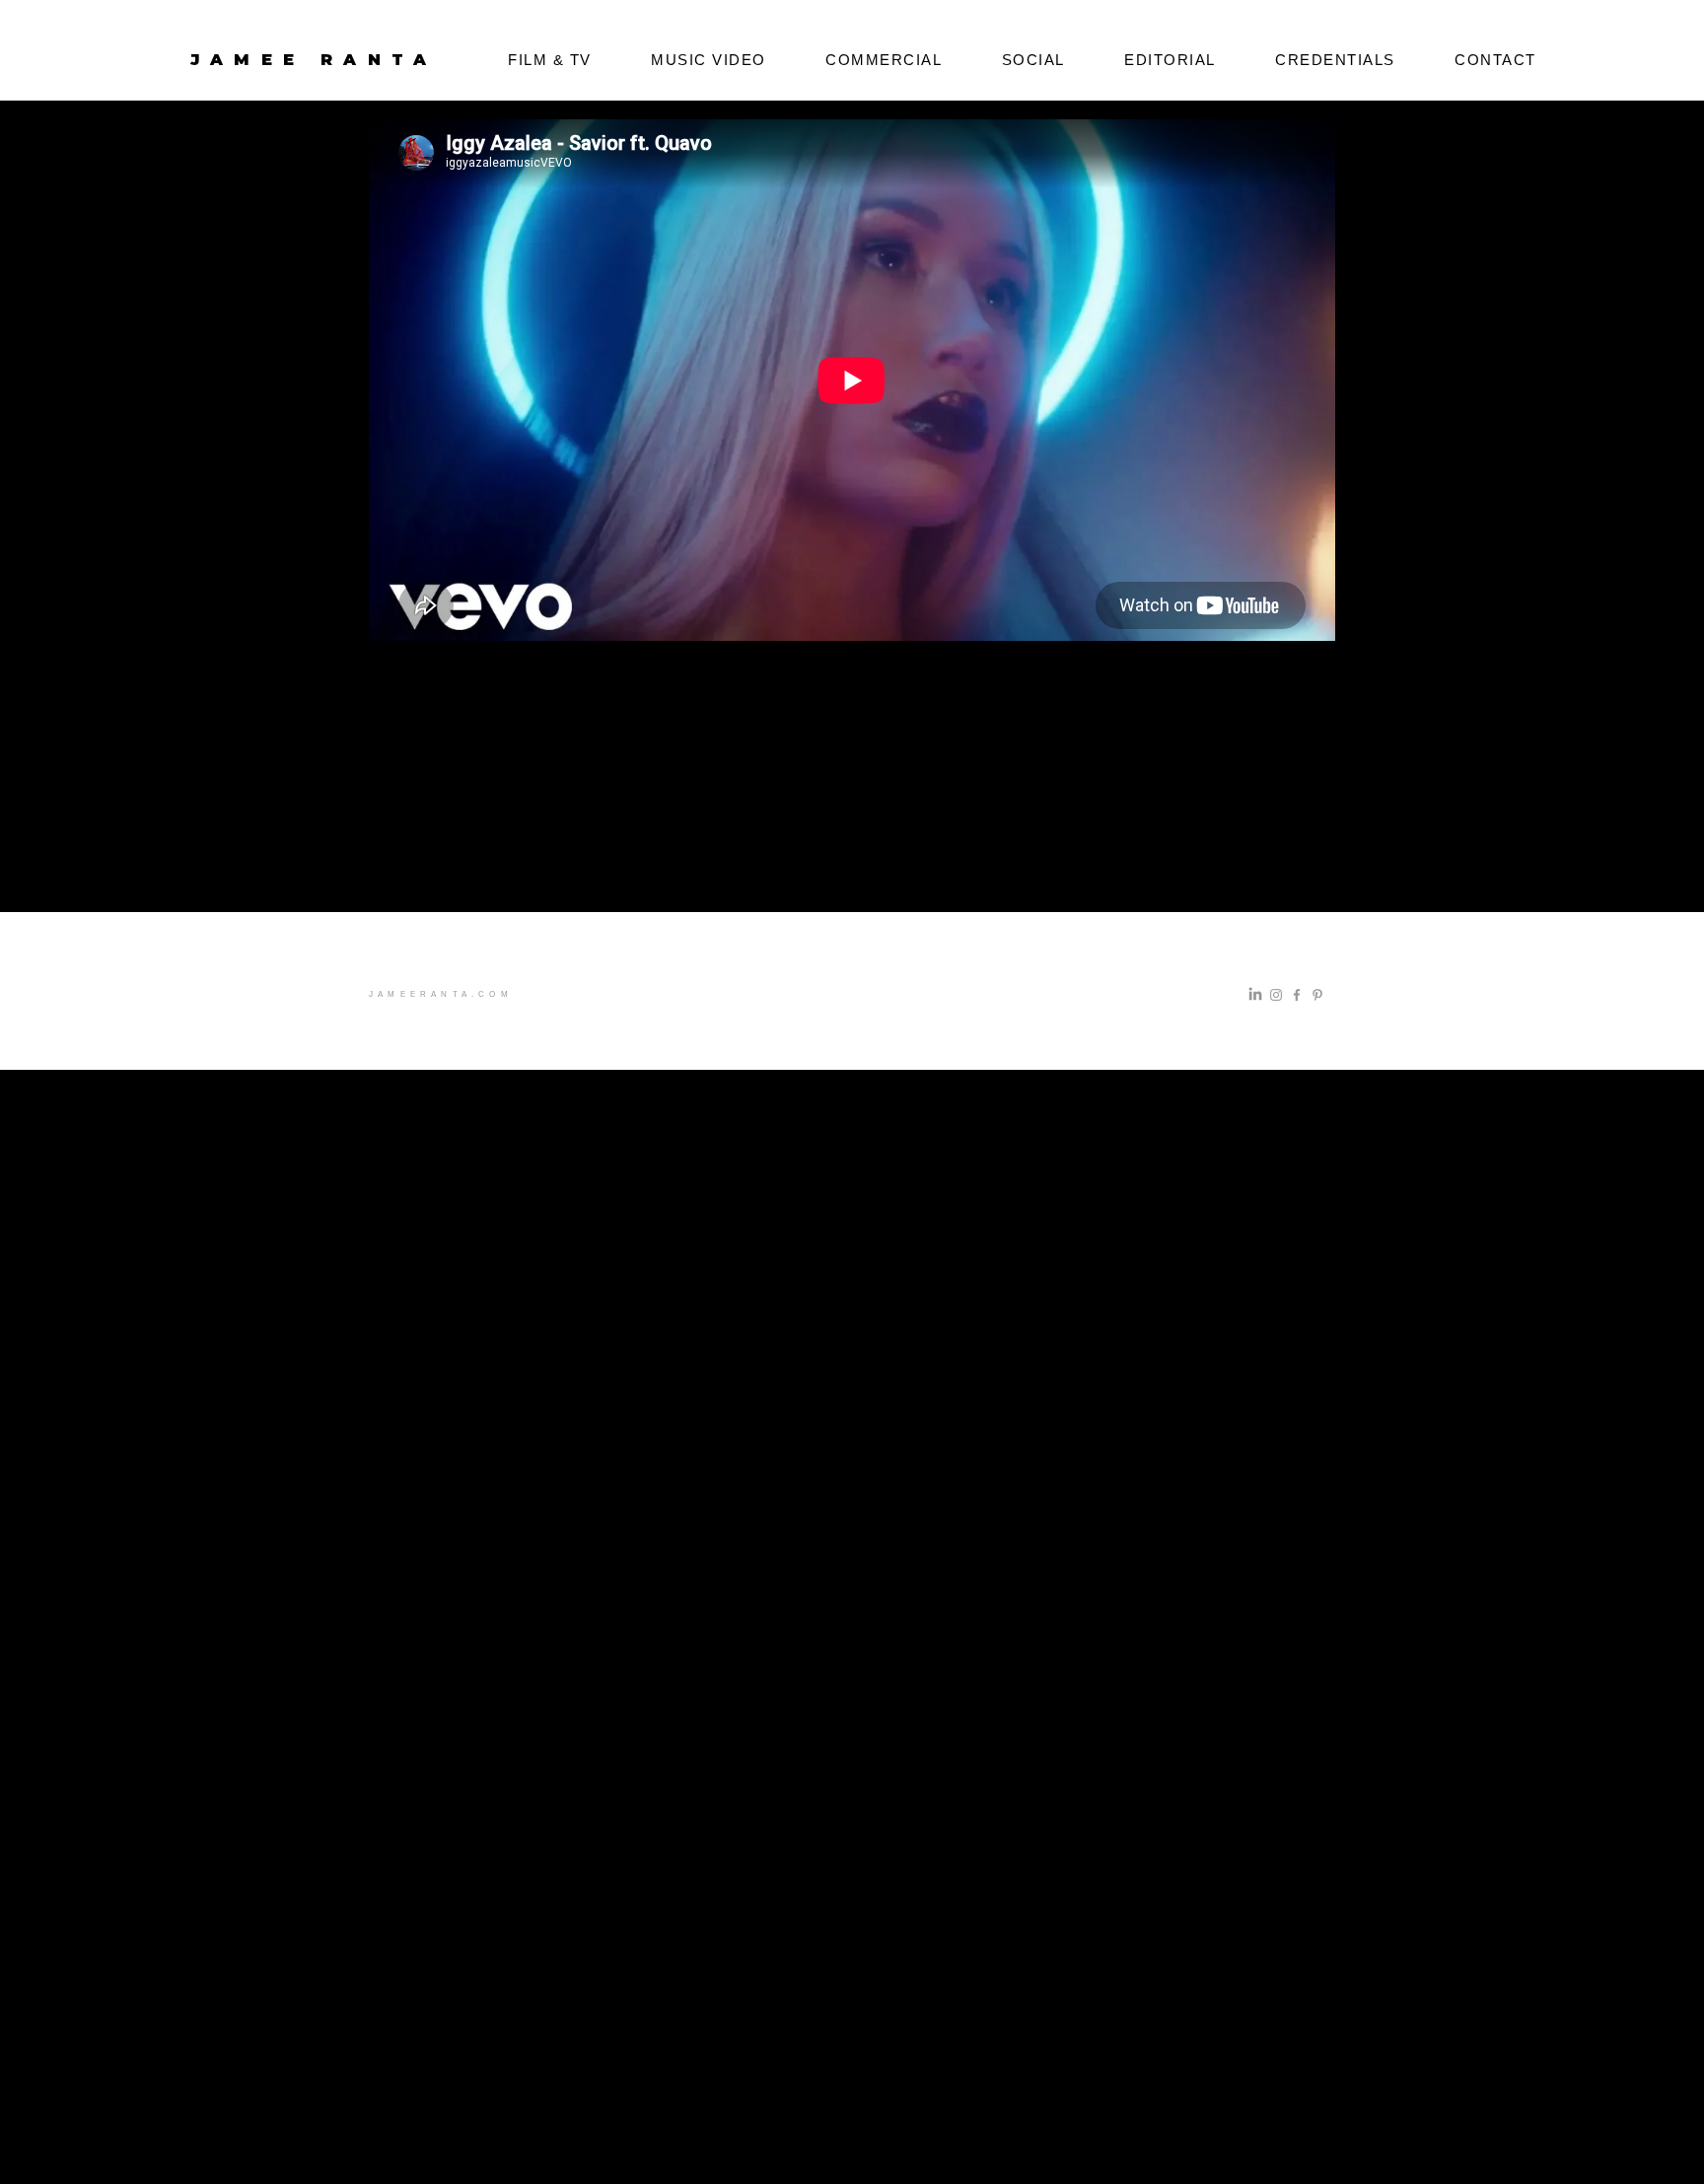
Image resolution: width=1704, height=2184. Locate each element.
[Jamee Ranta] (1255, 995)
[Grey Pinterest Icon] (1317, 995)
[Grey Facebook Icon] (1297, 995)
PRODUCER (430, 129)
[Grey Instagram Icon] (1276, 995)
